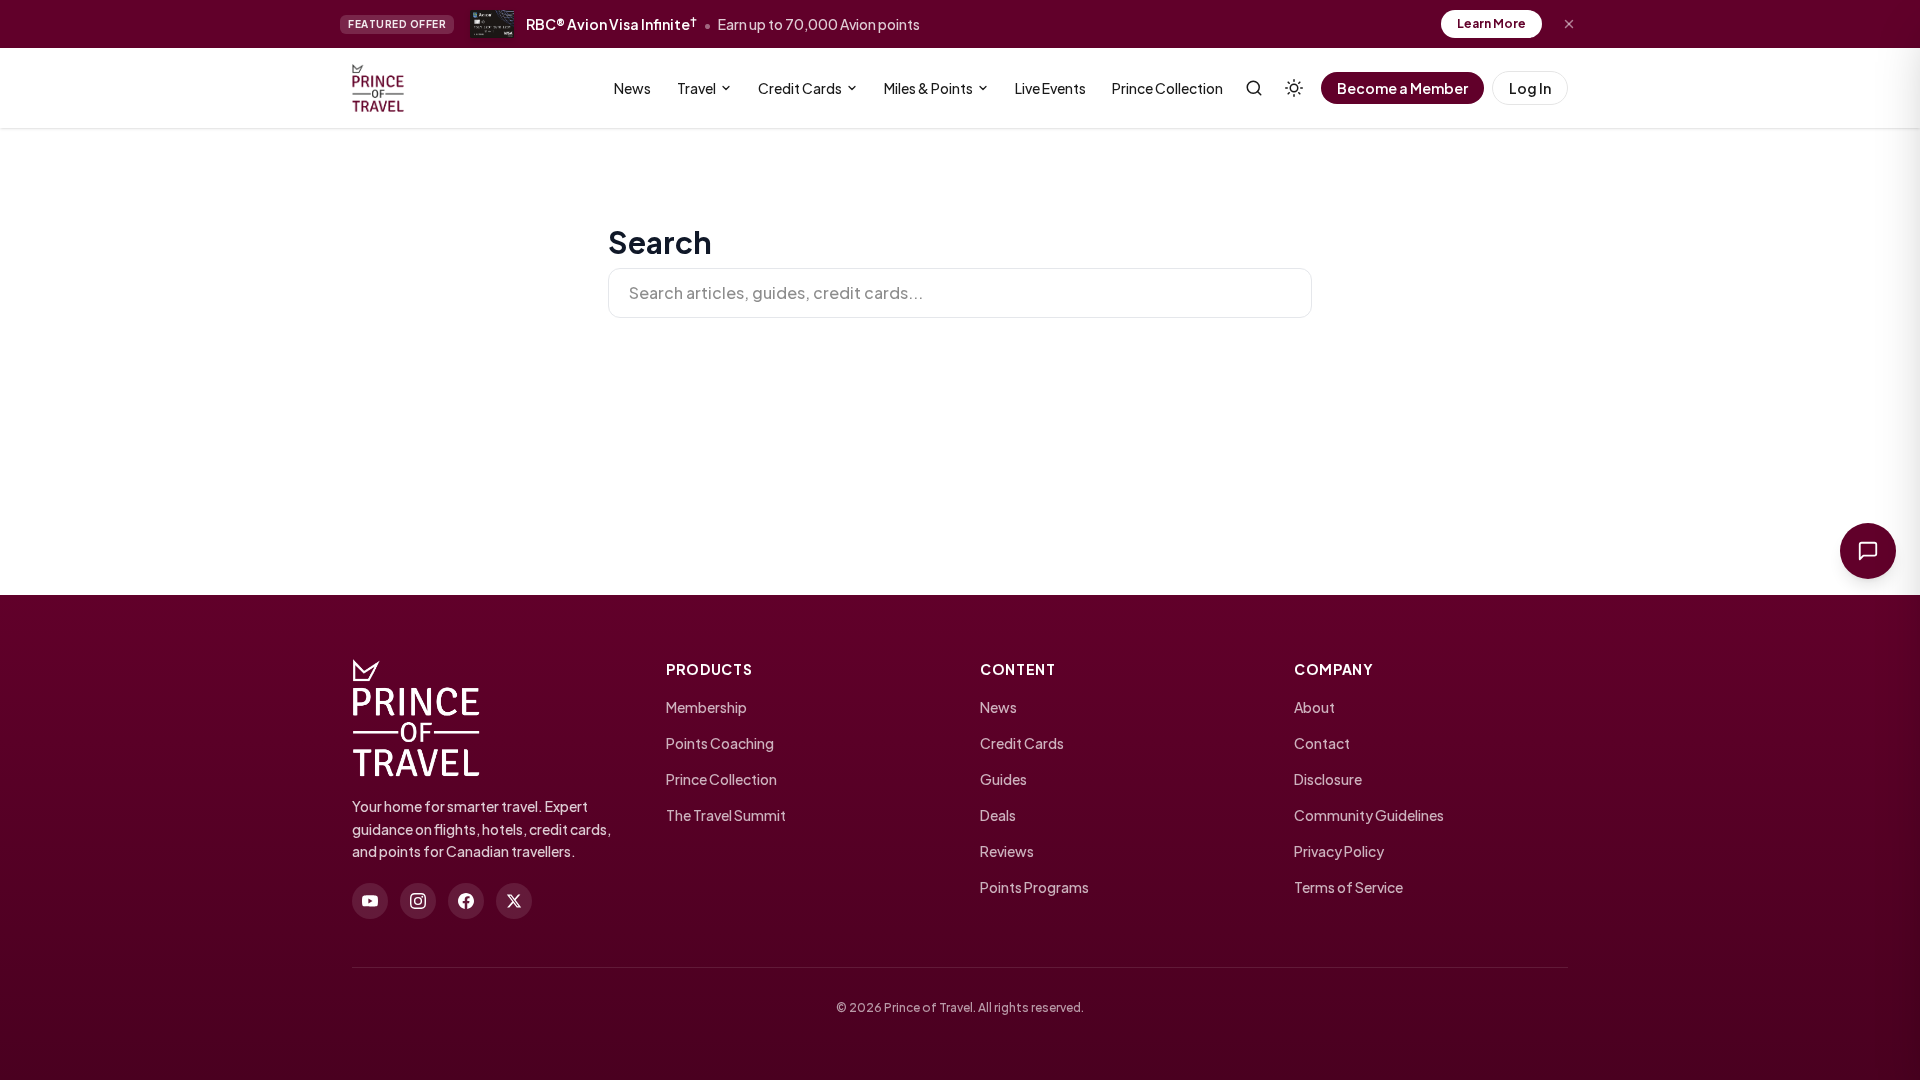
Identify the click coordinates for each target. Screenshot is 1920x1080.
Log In (1530, 88)
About (1314, 707)
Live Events (1050, 88)
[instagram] (418, 901)
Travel (696, 88)
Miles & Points (928, 88)
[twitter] (514, 901)
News (632, 88)
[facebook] (466, 901)
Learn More (1491, 23)
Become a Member (1402, 88)
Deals (998, 815)
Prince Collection (1167, 88)
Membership (706, 707)
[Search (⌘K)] (1254, 88)
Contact (1322, 743)
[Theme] (1294, 88)
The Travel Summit (726, 815)
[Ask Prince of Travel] (1868, 551)
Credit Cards (800, 88)
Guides (1003, 779)
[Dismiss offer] (1569, 24)
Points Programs (1034, 887)
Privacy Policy (1339, 851)
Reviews (1007, 851)
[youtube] (370, 901)
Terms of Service (1348, 887)
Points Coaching (720, 743)
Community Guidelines (1369, 815)
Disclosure (1328, 779)
